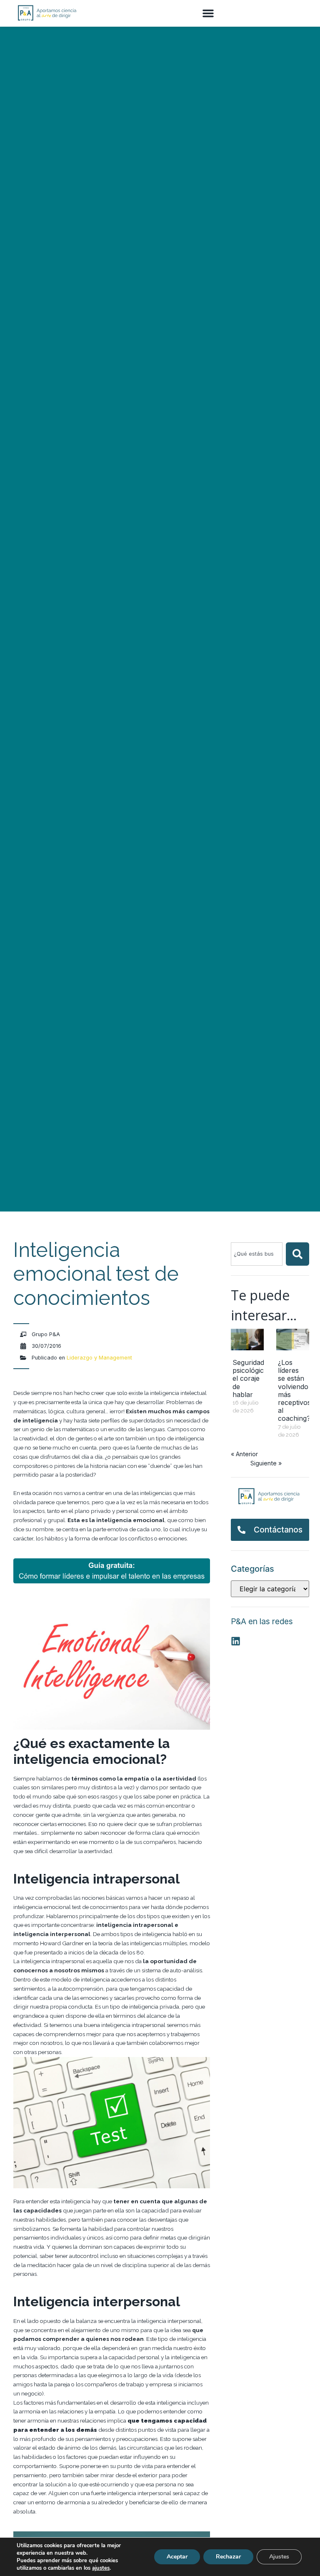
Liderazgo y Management (99, 1358)
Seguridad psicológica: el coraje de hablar (251, 1378)
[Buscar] (297, 1254)
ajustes (101, 2568)
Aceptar (177, 2557)
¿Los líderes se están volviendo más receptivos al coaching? (294, 1390)
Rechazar (228, 2557)
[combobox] (257, 1254)
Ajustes (279, 2557)
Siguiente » (266, 1463)
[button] (208, 13)
